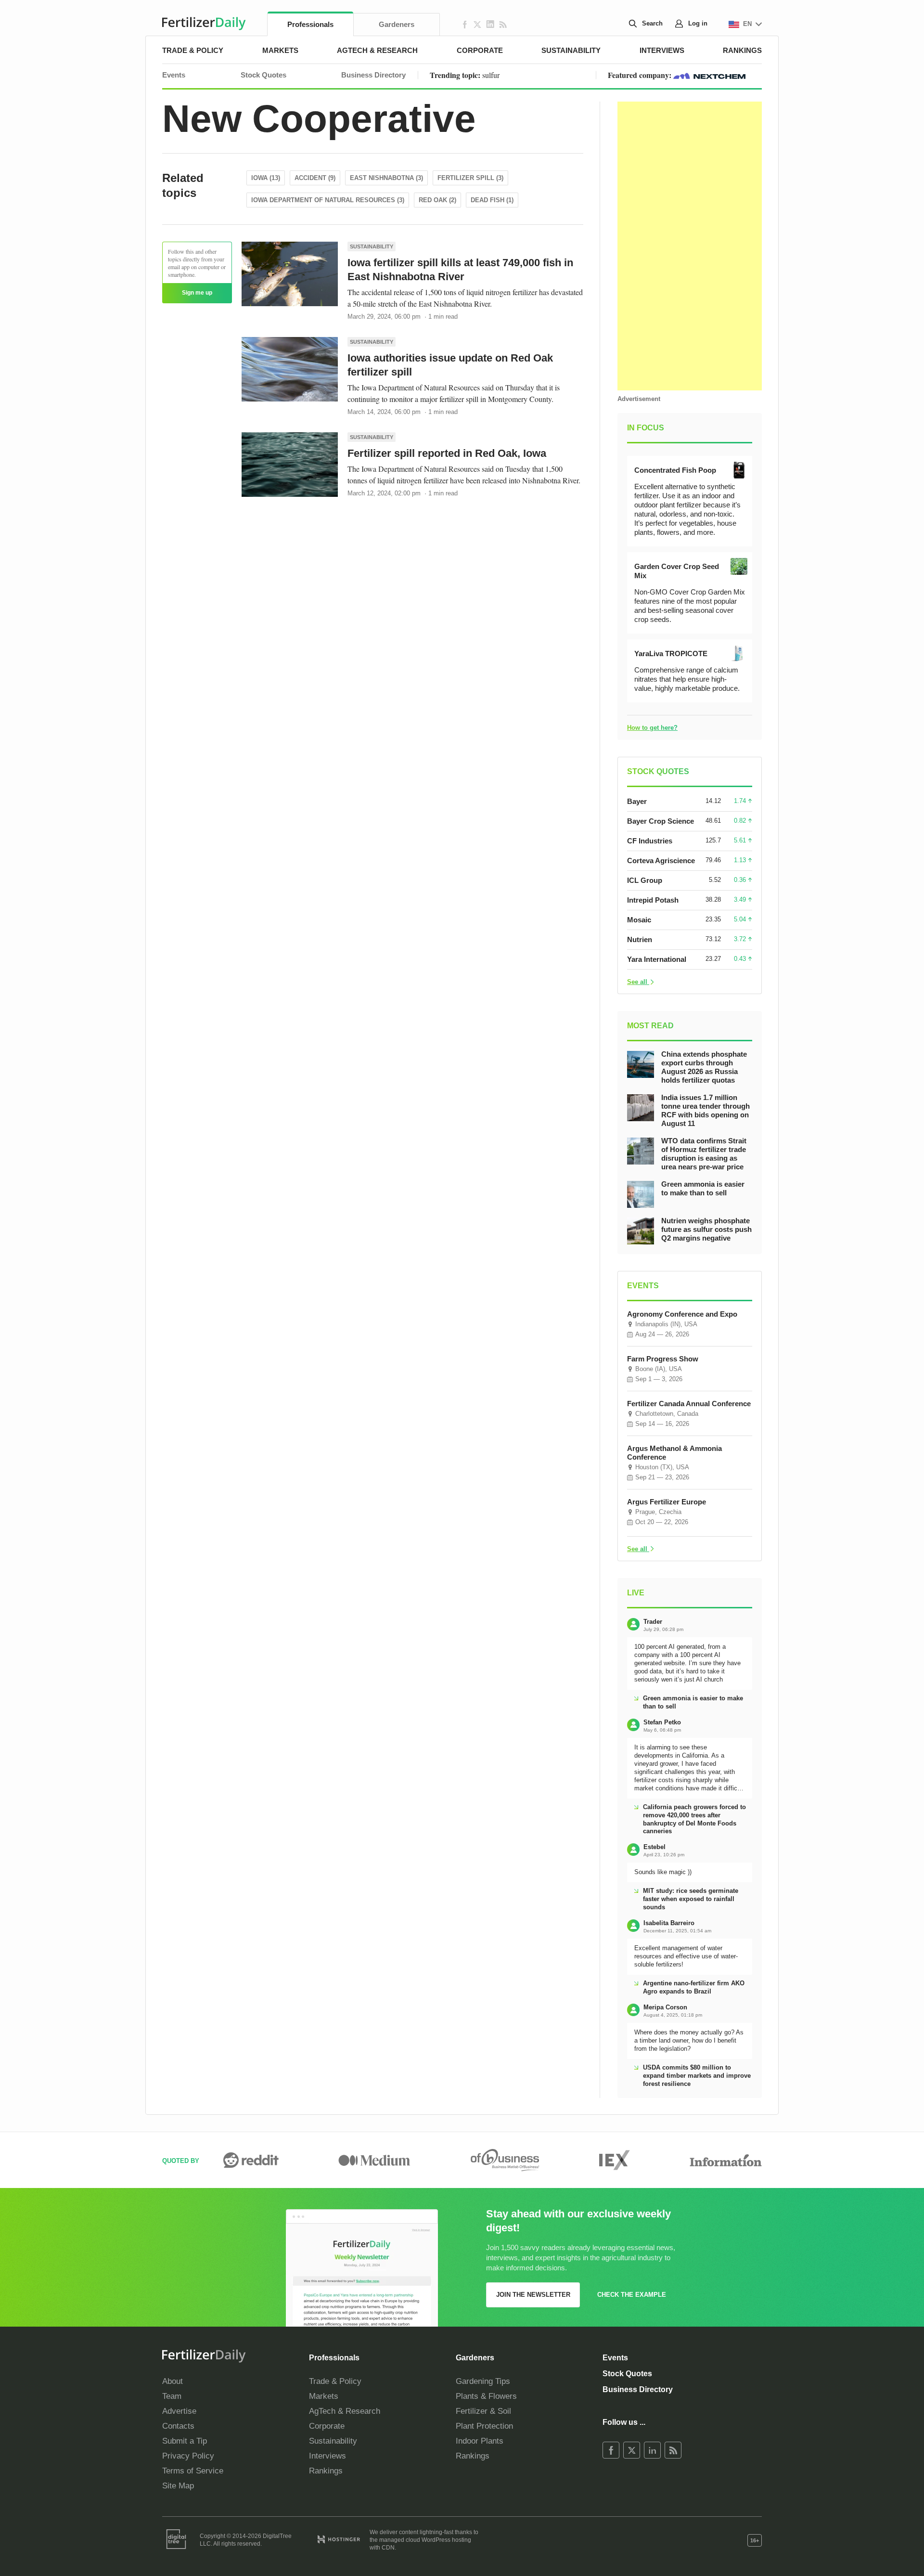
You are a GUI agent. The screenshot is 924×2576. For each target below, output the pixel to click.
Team (172, 2396)
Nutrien (640, 939)
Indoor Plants (480, 2441)
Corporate (480, 50)
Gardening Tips (483, 2381)
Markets (280, 50)
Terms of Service (193, 2471)
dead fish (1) (492, 200)
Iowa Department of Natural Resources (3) (328, 200)
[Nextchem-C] (709, 75)
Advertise (179, 2411)
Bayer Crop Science (661, 821)
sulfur (491, 75)
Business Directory (373, 75)
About (173, 2381)
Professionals (310, 24)
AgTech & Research (377, 50)
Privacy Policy (188, 2456)
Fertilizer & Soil (483, 2411)
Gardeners (397, 24)
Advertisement (639, 399)
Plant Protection (484, 2426)
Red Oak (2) (437, 200)
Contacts (178, 2426)
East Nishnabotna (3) (386, 178)
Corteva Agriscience (661, 861)
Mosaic (639, 920)
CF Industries (650, 841)
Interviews (662, 50)
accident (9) (315, 178)
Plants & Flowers (486, 2396)
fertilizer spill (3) (470, 178)
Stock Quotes (263, 75)
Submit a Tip (185, 2441)
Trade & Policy (193, 50)
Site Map (178, 2486)
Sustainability (571, 50)
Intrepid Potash (653, 900)
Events (174, 75)
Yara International (657, 959)
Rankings (742, 50)
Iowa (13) (266, 178)
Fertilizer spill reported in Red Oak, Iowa (447, 453)
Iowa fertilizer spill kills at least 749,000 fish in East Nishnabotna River (460, 270)
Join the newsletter (533, 2295)
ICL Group (645, 880)
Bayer (637, 801)
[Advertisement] (690, 246)
